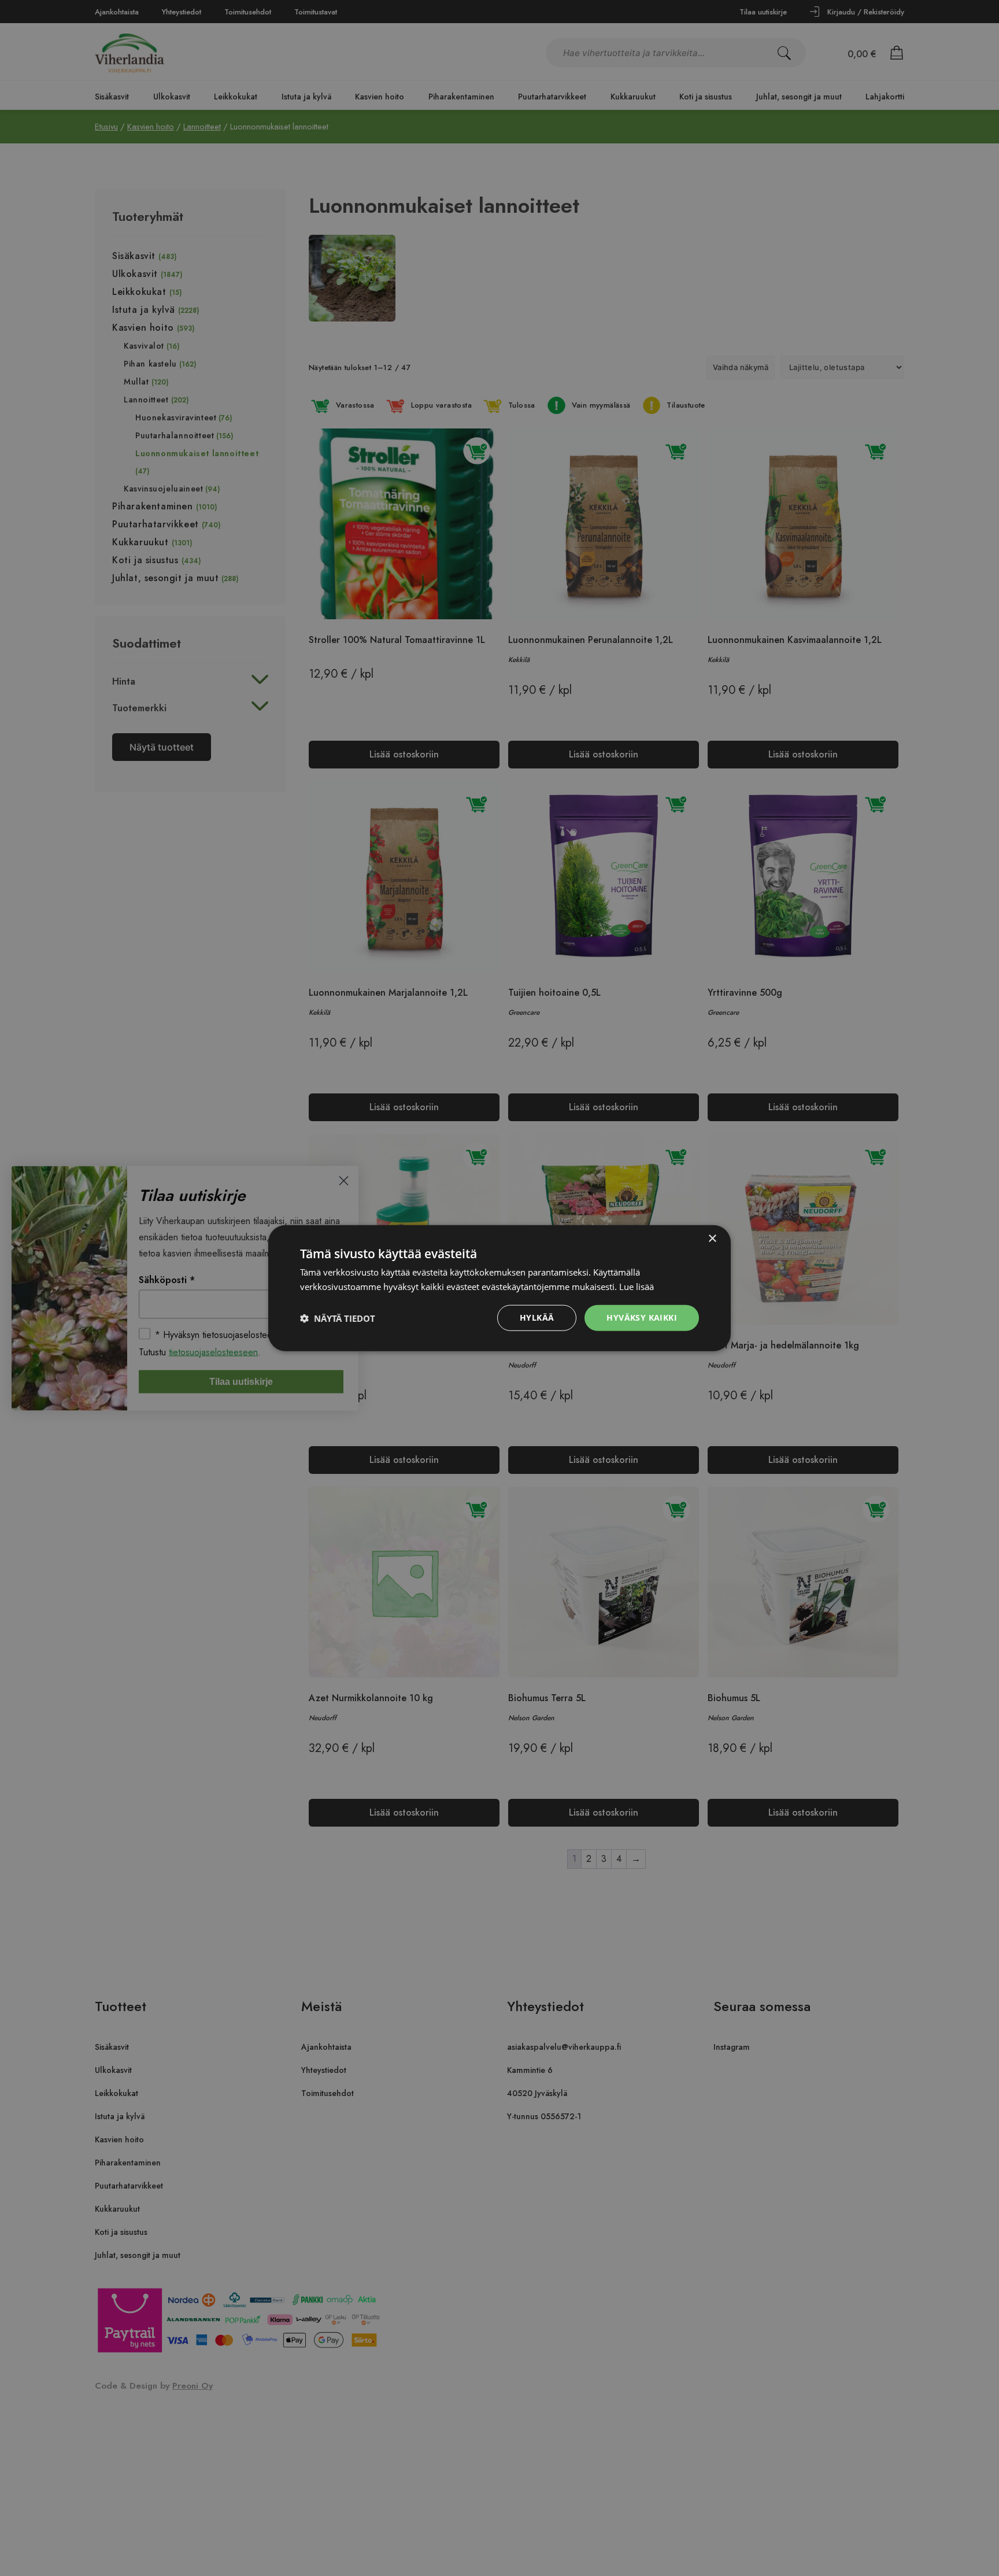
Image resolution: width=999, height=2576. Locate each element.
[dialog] (499, 1288)
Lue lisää (637, 1286)
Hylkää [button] (537, 1317)
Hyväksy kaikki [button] (642, 1317)
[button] (338, 1318)
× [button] (712, 1238)
